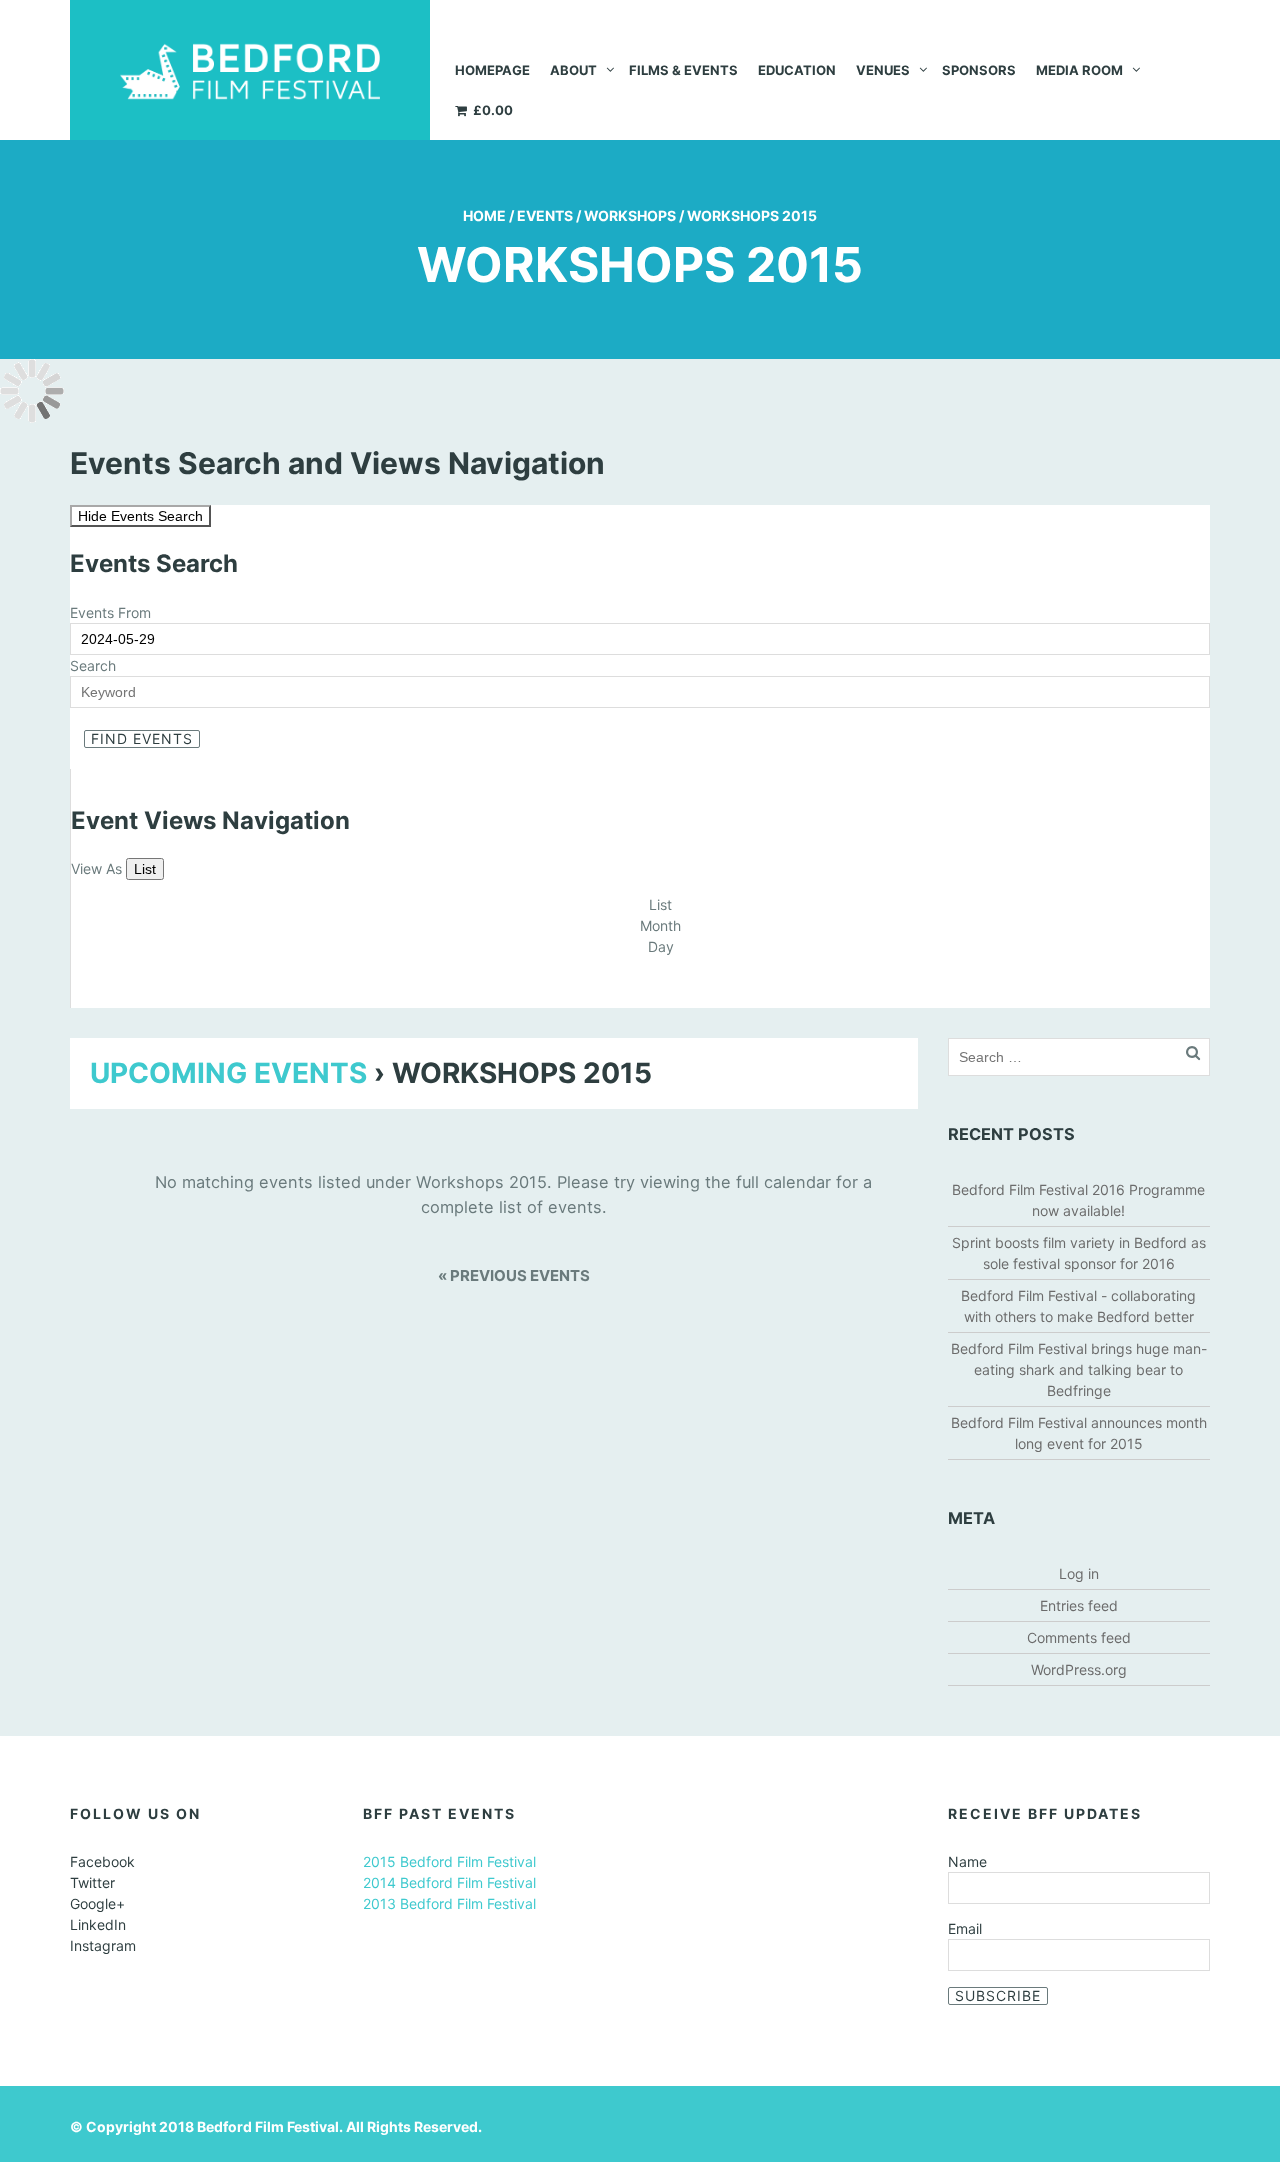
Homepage (492, 70)
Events (545, 215)
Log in (1079, 1573)
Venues (883, 70)
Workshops (630, 215)
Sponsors (979, 70)
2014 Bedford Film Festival (449, 1882)
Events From (110, 612)
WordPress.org (1079, 1669)
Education (797, 70)
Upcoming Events (228, 1073)
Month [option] (660, 925)
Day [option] (661, 946)
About (573, 70)
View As (98, 868)
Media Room (1079, 70)
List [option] (660, 904)
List (145, 869)
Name (967, 1861)
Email (965, 1928)
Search (93, 665)
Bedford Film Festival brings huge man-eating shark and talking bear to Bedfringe (1079, 1369)
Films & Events (683, 70)
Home (484, 215)
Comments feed (1079, 1637)
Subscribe (998, 1995)
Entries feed (1079, 1605)
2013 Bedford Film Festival (449, 1903)
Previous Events (514, 1275)
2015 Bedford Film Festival (449, 1861)
